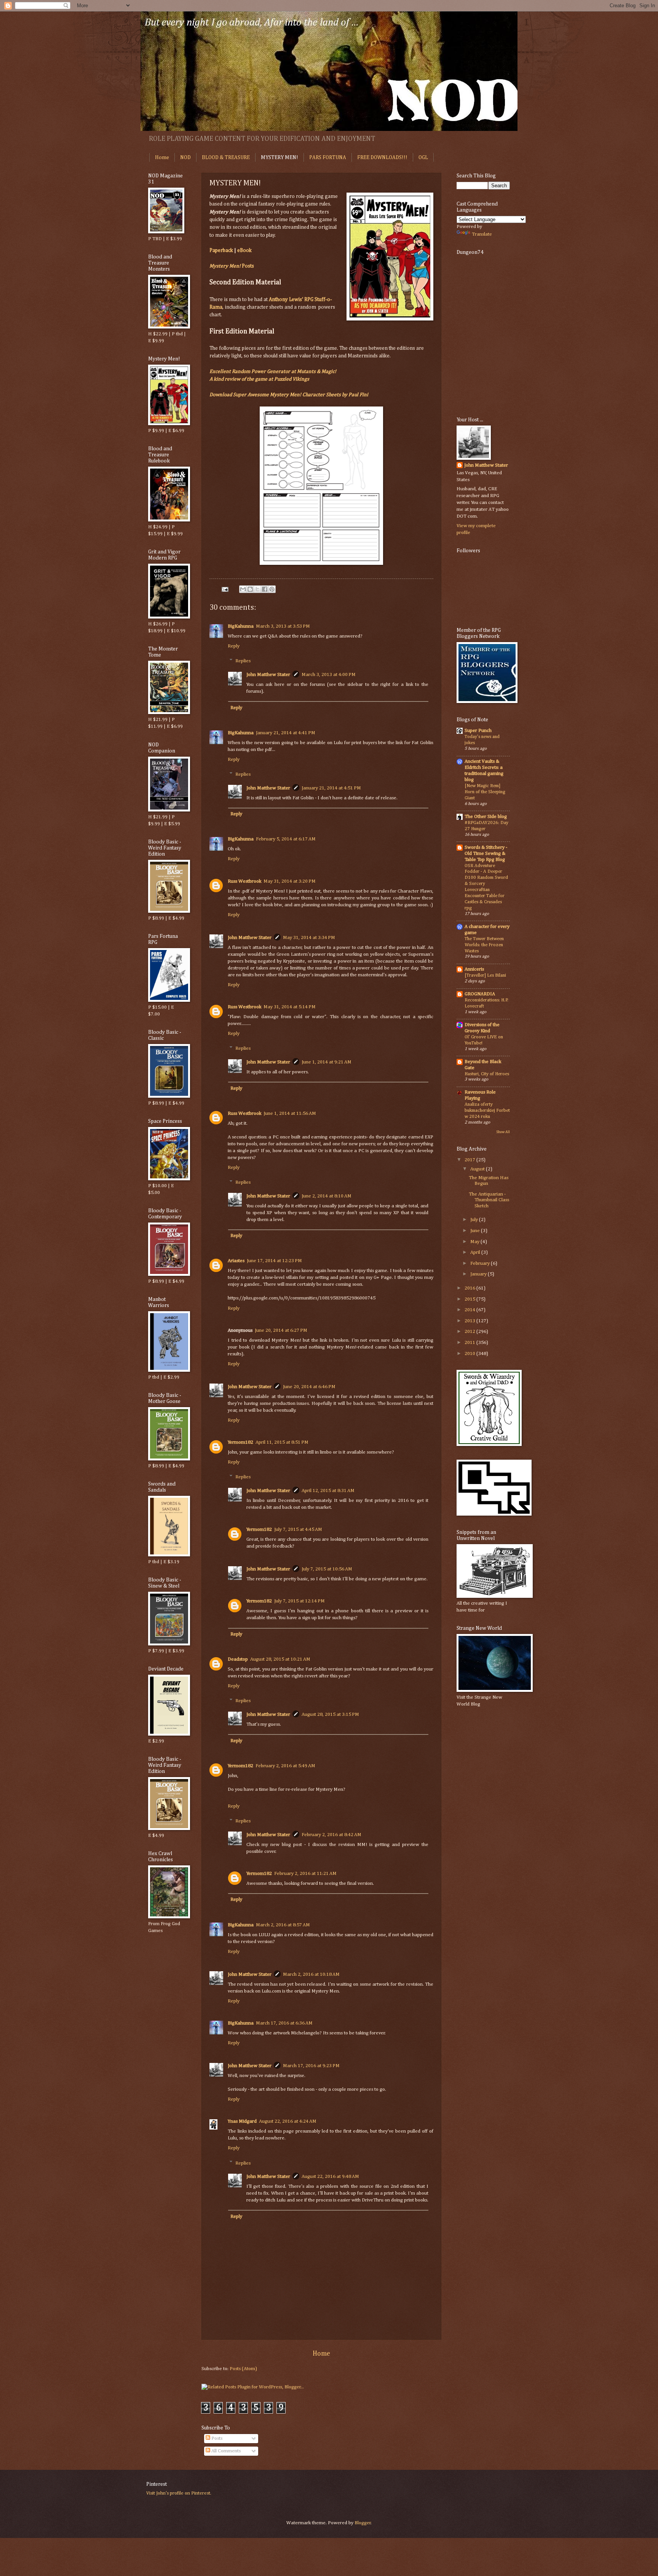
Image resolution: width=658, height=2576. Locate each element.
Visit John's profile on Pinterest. (179, 2493)
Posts (232, 266)
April (476, 1252)
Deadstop (238, 1659)
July (475, 1220)
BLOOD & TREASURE (226, 158)
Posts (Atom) (243, 2369)
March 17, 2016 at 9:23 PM (311, 2066)
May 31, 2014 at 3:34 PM (309, 938)
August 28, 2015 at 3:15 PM (330, 1714)
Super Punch (478, 731)
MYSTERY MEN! (279, 158)
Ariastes (236, 1261)
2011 (470, 1343)
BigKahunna (241, 626)
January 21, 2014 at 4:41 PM (286, 733)
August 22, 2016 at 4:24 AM (288, 2121)
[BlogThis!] (250, 589)
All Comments (225, 2451)
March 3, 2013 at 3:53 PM (283, 626)
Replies (243, 661)
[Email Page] (224, 589)
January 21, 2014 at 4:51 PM (331, 788)
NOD (185, 158)
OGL (423, 158)
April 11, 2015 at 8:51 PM (282, 1442)
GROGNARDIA (480, 994)
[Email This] (243, 589)
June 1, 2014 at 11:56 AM (290, 1113)
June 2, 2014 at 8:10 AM (327, 1196)
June (476, 1231)
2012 (470, 1332)
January (479, 1274)
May (475, 1242)
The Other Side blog (486, 817)
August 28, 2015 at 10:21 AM (280, 1659)
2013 (470, 1321)
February (481, 1263)
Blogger (363, 2523)
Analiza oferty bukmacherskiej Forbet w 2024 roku (487, 1110)
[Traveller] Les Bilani (485, 975)
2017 (470, 1160)
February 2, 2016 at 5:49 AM (285, 1766)
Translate (482, 234)
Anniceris (474, 969)
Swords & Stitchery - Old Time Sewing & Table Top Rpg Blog (486, 854)
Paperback (221, 250)
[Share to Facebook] (265, 589)
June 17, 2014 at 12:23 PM (274, 1261)
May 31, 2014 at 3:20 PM (290, 881)
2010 (470, 1354)
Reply (234, 646)
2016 (470, 1288)
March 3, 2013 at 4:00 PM (329, 675)
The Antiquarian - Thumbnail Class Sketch (489, 1200)
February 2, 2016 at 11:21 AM (305, 1874)
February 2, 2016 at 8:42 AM (331, 1835)
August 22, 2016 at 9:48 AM (330, 2177)
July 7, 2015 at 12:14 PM (299, 1601)
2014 (470, 1310)
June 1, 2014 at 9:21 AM (327, 1062)
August (478, 1169)
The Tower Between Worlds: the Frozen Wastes (484, 945)
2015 (470, 1299)
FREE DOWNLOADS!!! (382, 158)
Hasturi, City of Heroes (487, 1074)
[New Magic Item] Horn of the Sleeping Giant (485, 792)
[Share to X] (257, 589)
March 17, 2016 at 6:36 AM (284, 2023)
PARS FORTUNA (328, 158)
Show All (503, 1132)
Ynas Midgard (242, 2121)
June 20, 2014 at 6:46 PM (309, 1387)
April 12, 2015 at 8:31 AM (328, 1491)
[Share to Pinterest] (272, 589)
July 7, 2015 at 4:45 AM (298, 1529)
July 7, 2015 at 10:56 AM (327, 1569)
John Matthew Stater (268, 675)
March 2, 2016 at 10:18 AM (311, 1974)
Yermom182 (240, 1442)
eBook (244, 250)
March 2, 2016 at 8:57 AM (283, 1925)
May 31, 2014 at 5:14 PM (290, 1007)
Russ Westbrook (244, 881)
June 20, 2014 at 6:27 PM (281, 1330)
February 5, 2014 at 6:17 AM (286, 839)
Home (162, 158)
